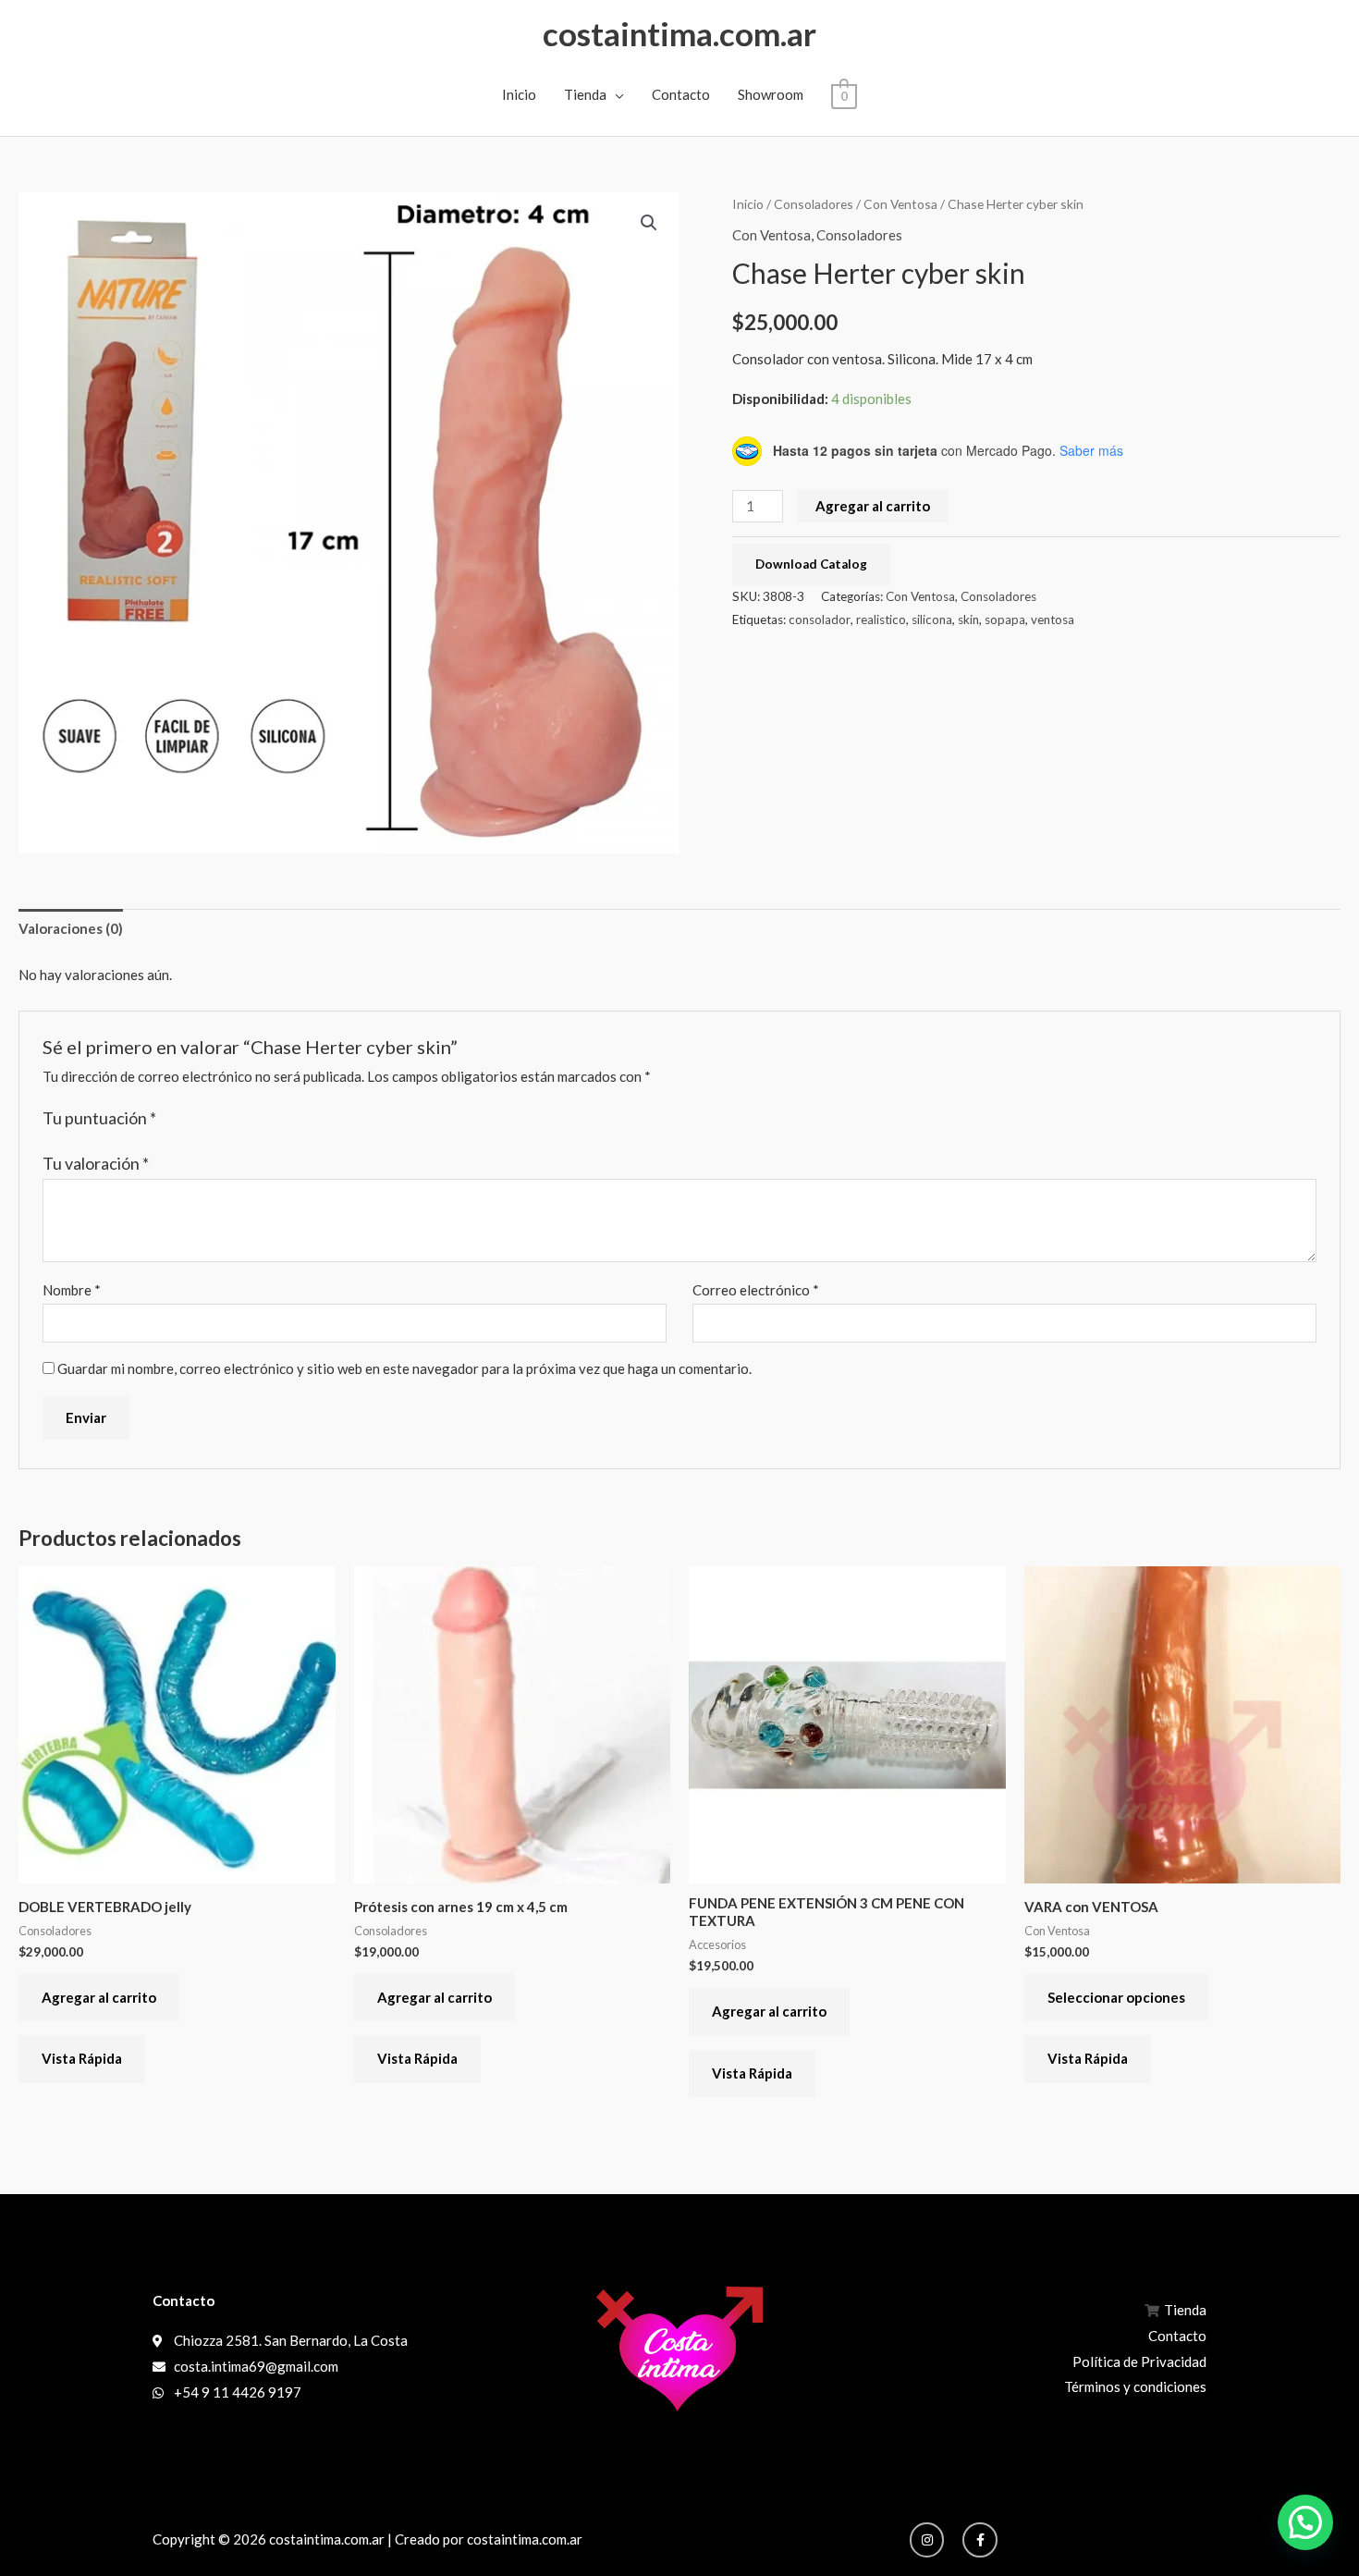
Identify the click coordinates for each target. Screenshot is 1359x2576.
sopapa (1005, 619)
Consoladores (814, 204)
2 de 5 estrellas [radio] (192, 1119)
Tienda (585, 94)
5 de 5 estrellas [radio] (251, 1119)
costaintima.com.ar (679, 33)
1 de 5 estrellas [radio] (173, 1119)
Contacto (681, 94)
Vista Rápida (82, 2058)
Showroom (771, 94)
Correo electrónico (756, 1290)
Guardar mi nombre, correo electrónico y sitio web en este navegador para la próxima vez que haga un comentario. (404, 1368)
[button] (649, 223)
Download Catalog (811, 564)
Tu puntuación (99, 1118)
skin (968, 619)
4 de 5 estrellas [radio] (231, 1119)
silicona (932, 619)
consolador (820, 619)
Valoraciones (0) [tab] (71, 928)
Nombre (72, 1290)
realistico (881, 619)
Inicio (519, 94)
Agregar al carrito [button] (99, 1997)
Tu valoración (96, 1163)
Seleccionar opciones (1116, 1997)
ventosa (1053, 619)
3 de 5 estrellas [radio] (212, 1119)
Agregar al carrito (873, 506)
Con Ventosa (900, 204)
